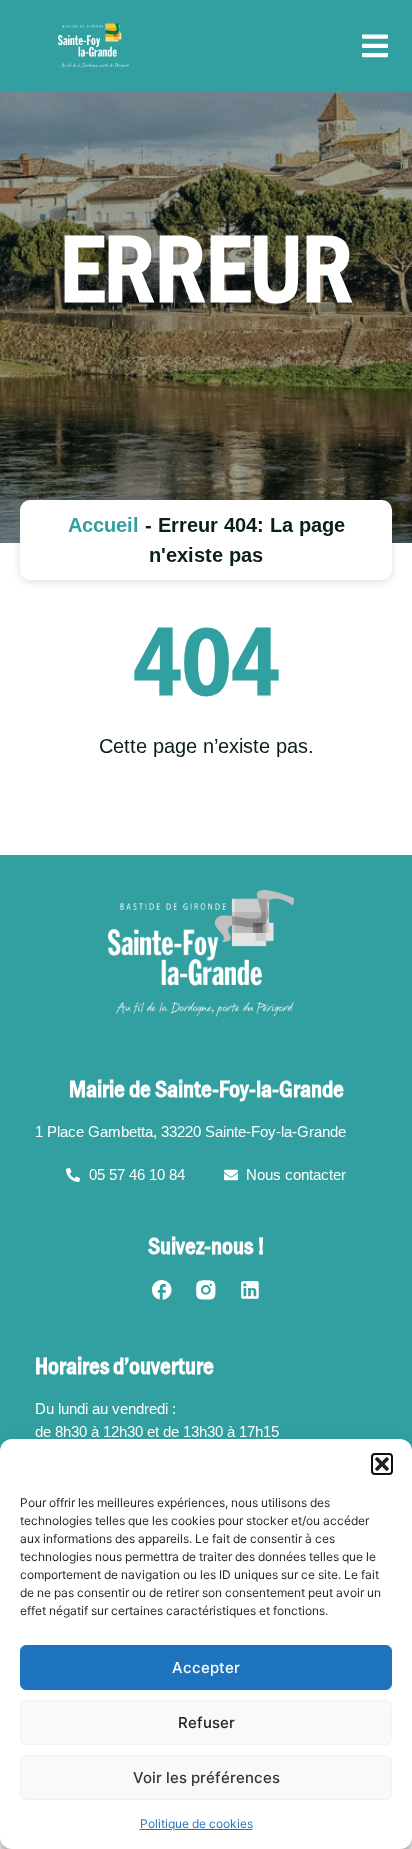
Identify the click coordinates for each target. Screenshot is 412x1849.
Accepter (206, 1667)
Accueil (103, 525)
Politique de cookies (196, 1823)
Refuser (206, 1722)
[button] (382, 1464)
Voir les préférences (206, 1777)
